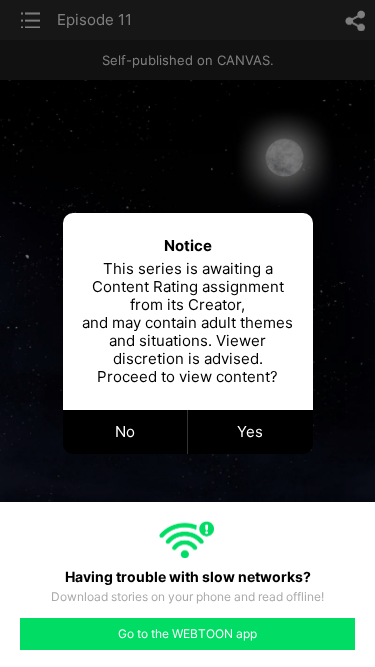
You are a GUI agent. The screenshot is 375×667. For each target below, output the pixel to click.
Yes (250, 431)
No (125, 431)
